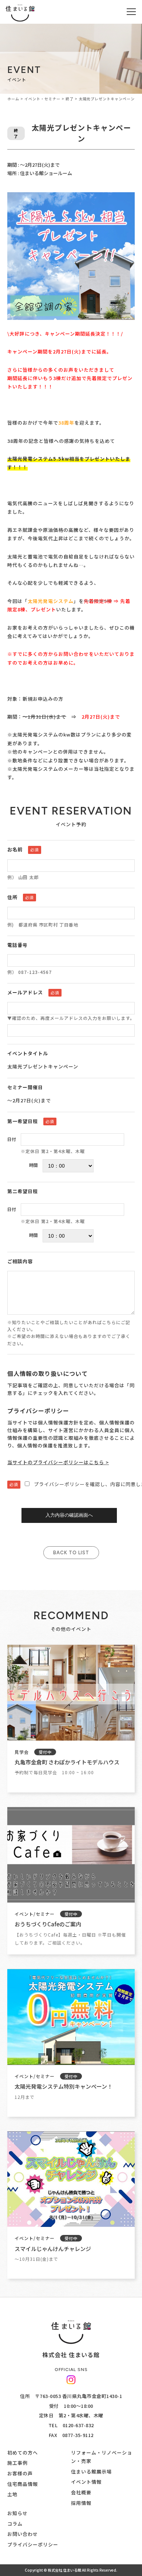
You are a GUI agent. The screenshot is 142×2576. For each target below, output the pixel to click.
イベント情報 (86, 2482)
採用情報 (81, 2503)
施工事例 (17, 2463)
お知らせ (17, 2513)
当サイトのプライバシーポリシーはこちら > (58, 1462)
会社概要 (81, 2492)
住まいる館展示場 (91, 2471)
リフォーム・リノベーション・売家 (102, 2457)
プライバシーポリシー (33, 2544)
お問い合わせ (23, 2534)
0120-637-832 (78, 2425)
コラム (15, 2524)
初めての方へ (23, 2453)
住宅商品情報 (23, 2484)
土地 (12, 2494)
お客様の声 (20, 2473)
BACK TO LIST (71, 1553)
